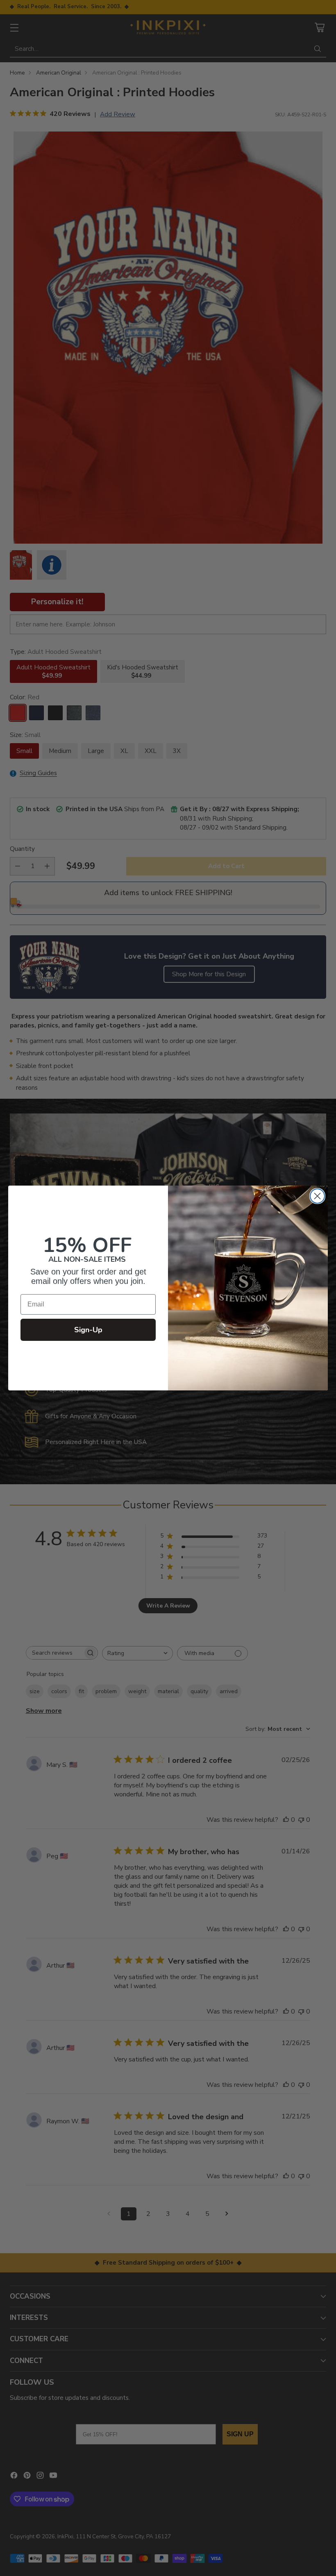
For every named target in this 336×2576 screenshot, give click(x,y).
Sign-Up (88, 1330)
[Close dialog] (317, 1196)
